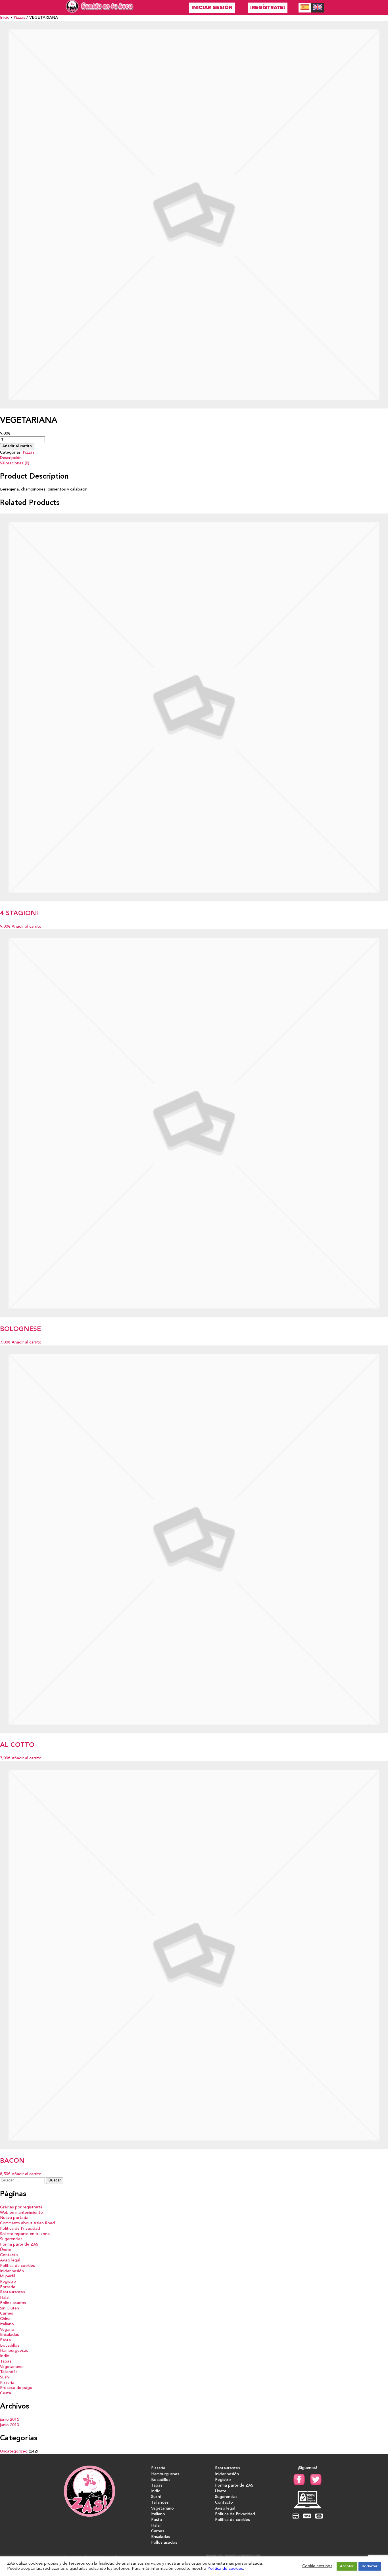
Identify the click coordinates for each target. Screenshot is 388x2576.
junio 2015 (10, 2420)
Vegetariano (11, 2367)
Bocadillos (10, 2346)
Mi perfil (8, 2276)
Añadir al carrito (17, 446)
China (5, 2319)
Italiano (7, 2324)
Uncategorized (14, 2452)
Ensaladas (10, 2335)
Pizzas (19, 18)
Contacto (9, 2255)
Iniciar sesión (212, 8)
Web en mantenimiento (21, 2213)
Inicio (5, 18)
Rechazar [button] (370, 2566)
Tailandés (9, 2372)
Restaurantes (12, 2292)
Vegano (7, 2330)
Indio (5, 2356)
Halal (5, 2298)
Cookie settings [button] (317, 2566)
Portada (8, 2287)
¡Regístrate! (268, 8)
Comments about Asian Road (27, 2223)
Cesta (6, 2393)
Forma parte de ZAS (19, 2245)
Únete (6, 2250)
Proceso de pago (16, 2388)
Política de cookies (17, 2266)
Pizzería (7, 2383)
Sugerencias (11, 2239)
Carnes (7, 2314)
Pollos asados (13, 2303)
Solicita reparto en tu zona (25, 2234)
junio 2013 (10, 2425)
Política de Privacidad (20, 2229)
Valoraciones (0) (15, 463)
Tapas (6, 2362)
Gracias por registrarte (21, 2207)
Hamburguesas (14, 2351)
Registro (8, 2282)
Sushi (5, 2377)
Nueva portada (14, 2218)
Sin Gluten (10, 2308)
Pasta (5, 2340)
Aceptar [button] (347, 2566)
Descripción (11, 458)
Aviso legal (10, 2260)
